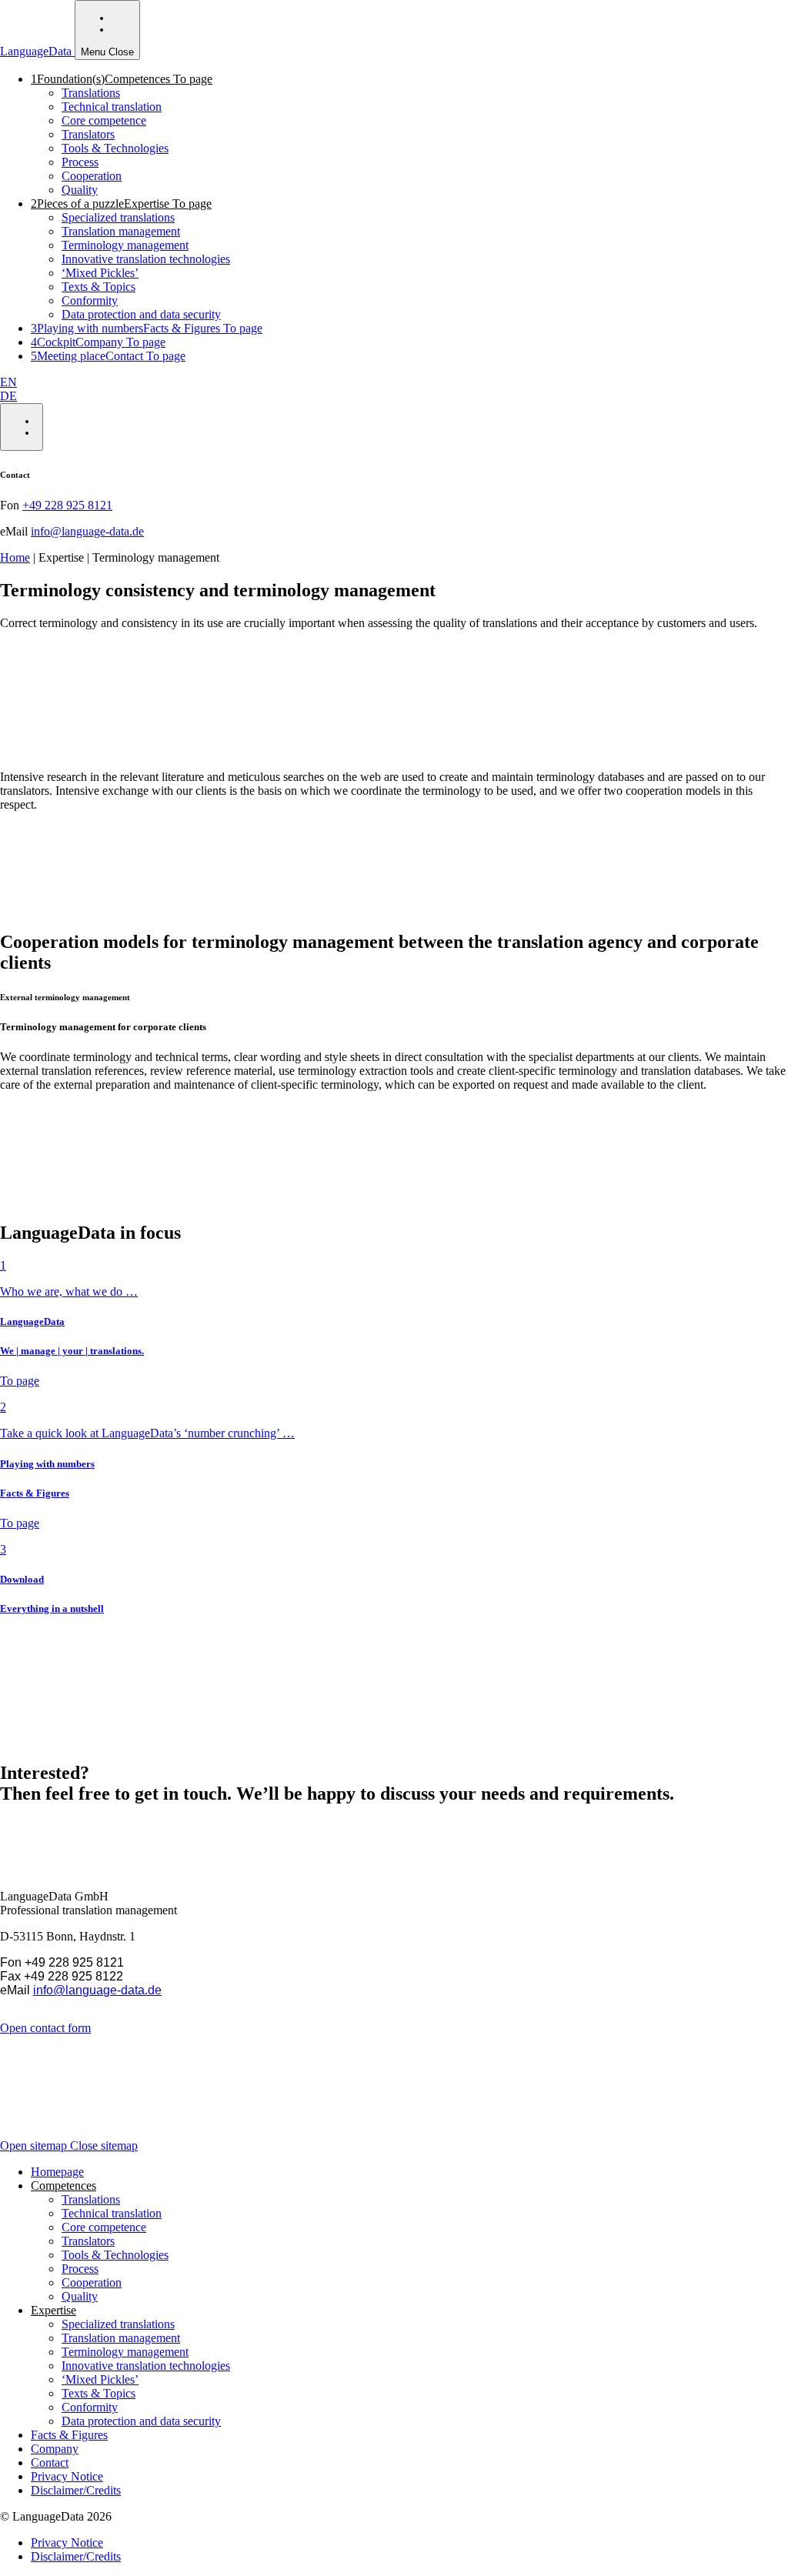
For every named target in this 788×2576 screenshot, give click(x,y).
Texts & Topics (98, 287)
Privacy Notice (67, 2476)
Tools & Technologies (115, 148)
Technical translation (112, 107)
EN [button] (8, 382)
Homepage (57, 2172)
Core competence (104, 120)
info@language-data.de (87, 531)
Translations (91, 93)
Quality (80, 190)
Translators (88, 134)
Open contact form (45, 2028)
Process (80, 162)
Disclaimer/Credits (76, 2490)
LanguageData (37, 51)
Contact (50, 2463)
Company (55, 2449)
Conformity (90, 300)
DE (8, 396)
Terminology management (125, 245)
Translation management (121, 231)
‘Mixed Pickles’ (100, 273)
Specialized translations (118, 217)
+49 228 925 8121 (67, 505)
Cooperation (92, 176)
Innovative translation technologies (146, 259)
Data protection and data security (141, 314)
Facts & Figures (69, 2435)
